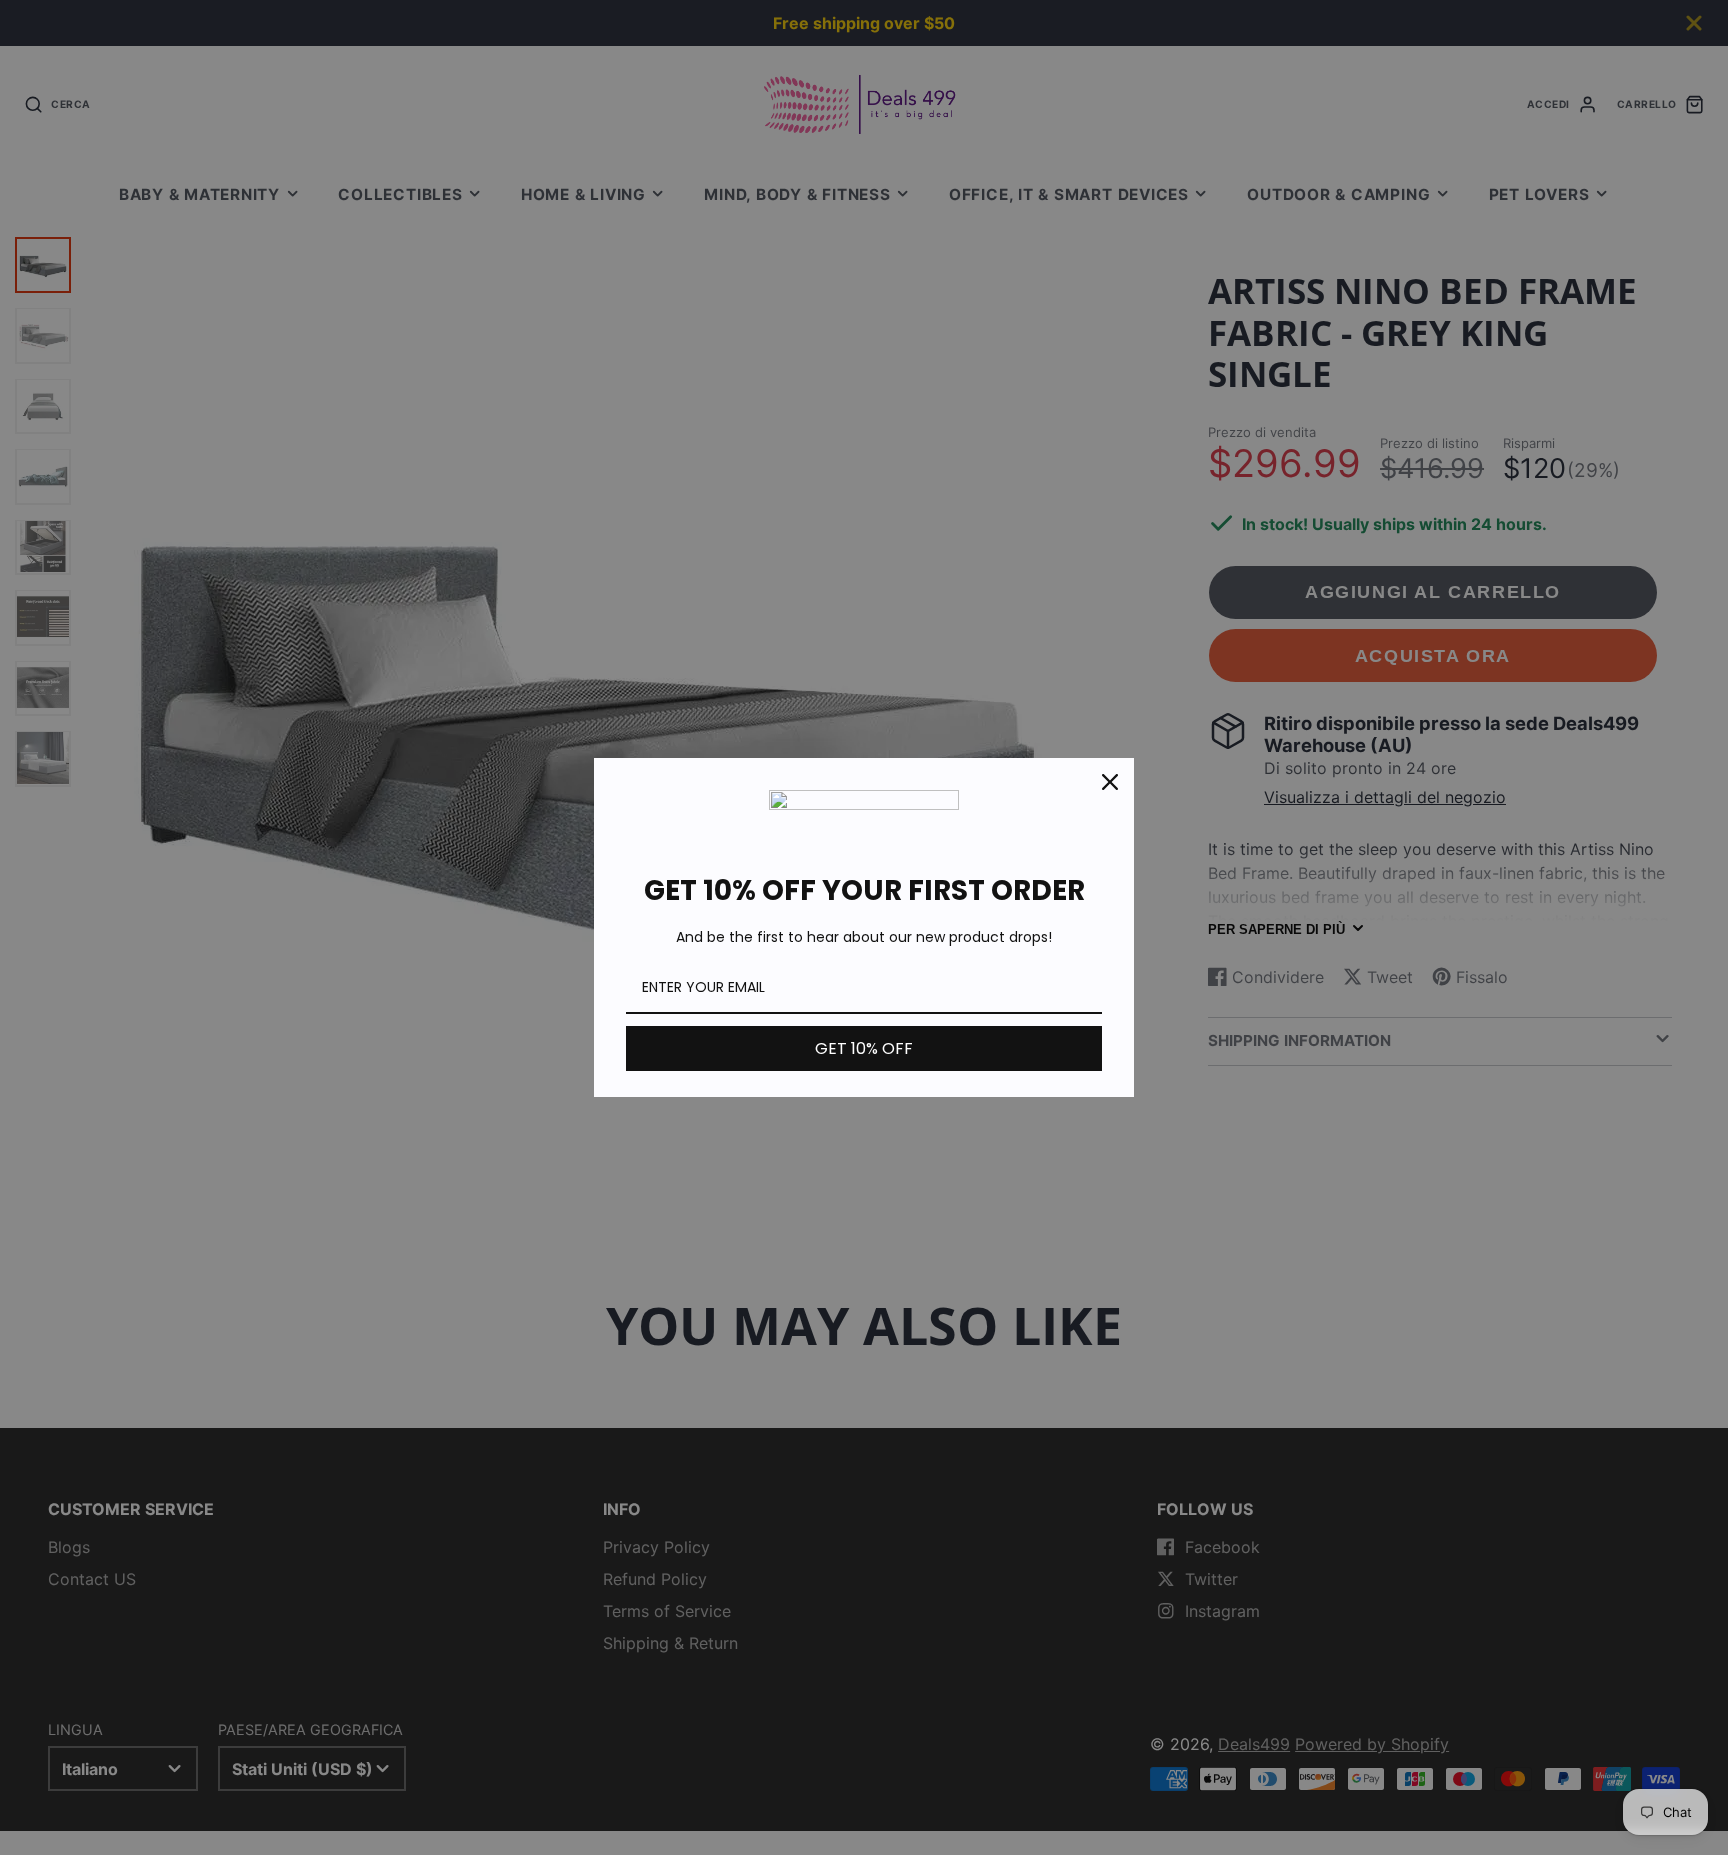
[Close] (1110, 782)
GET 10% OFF (864, 1048)
